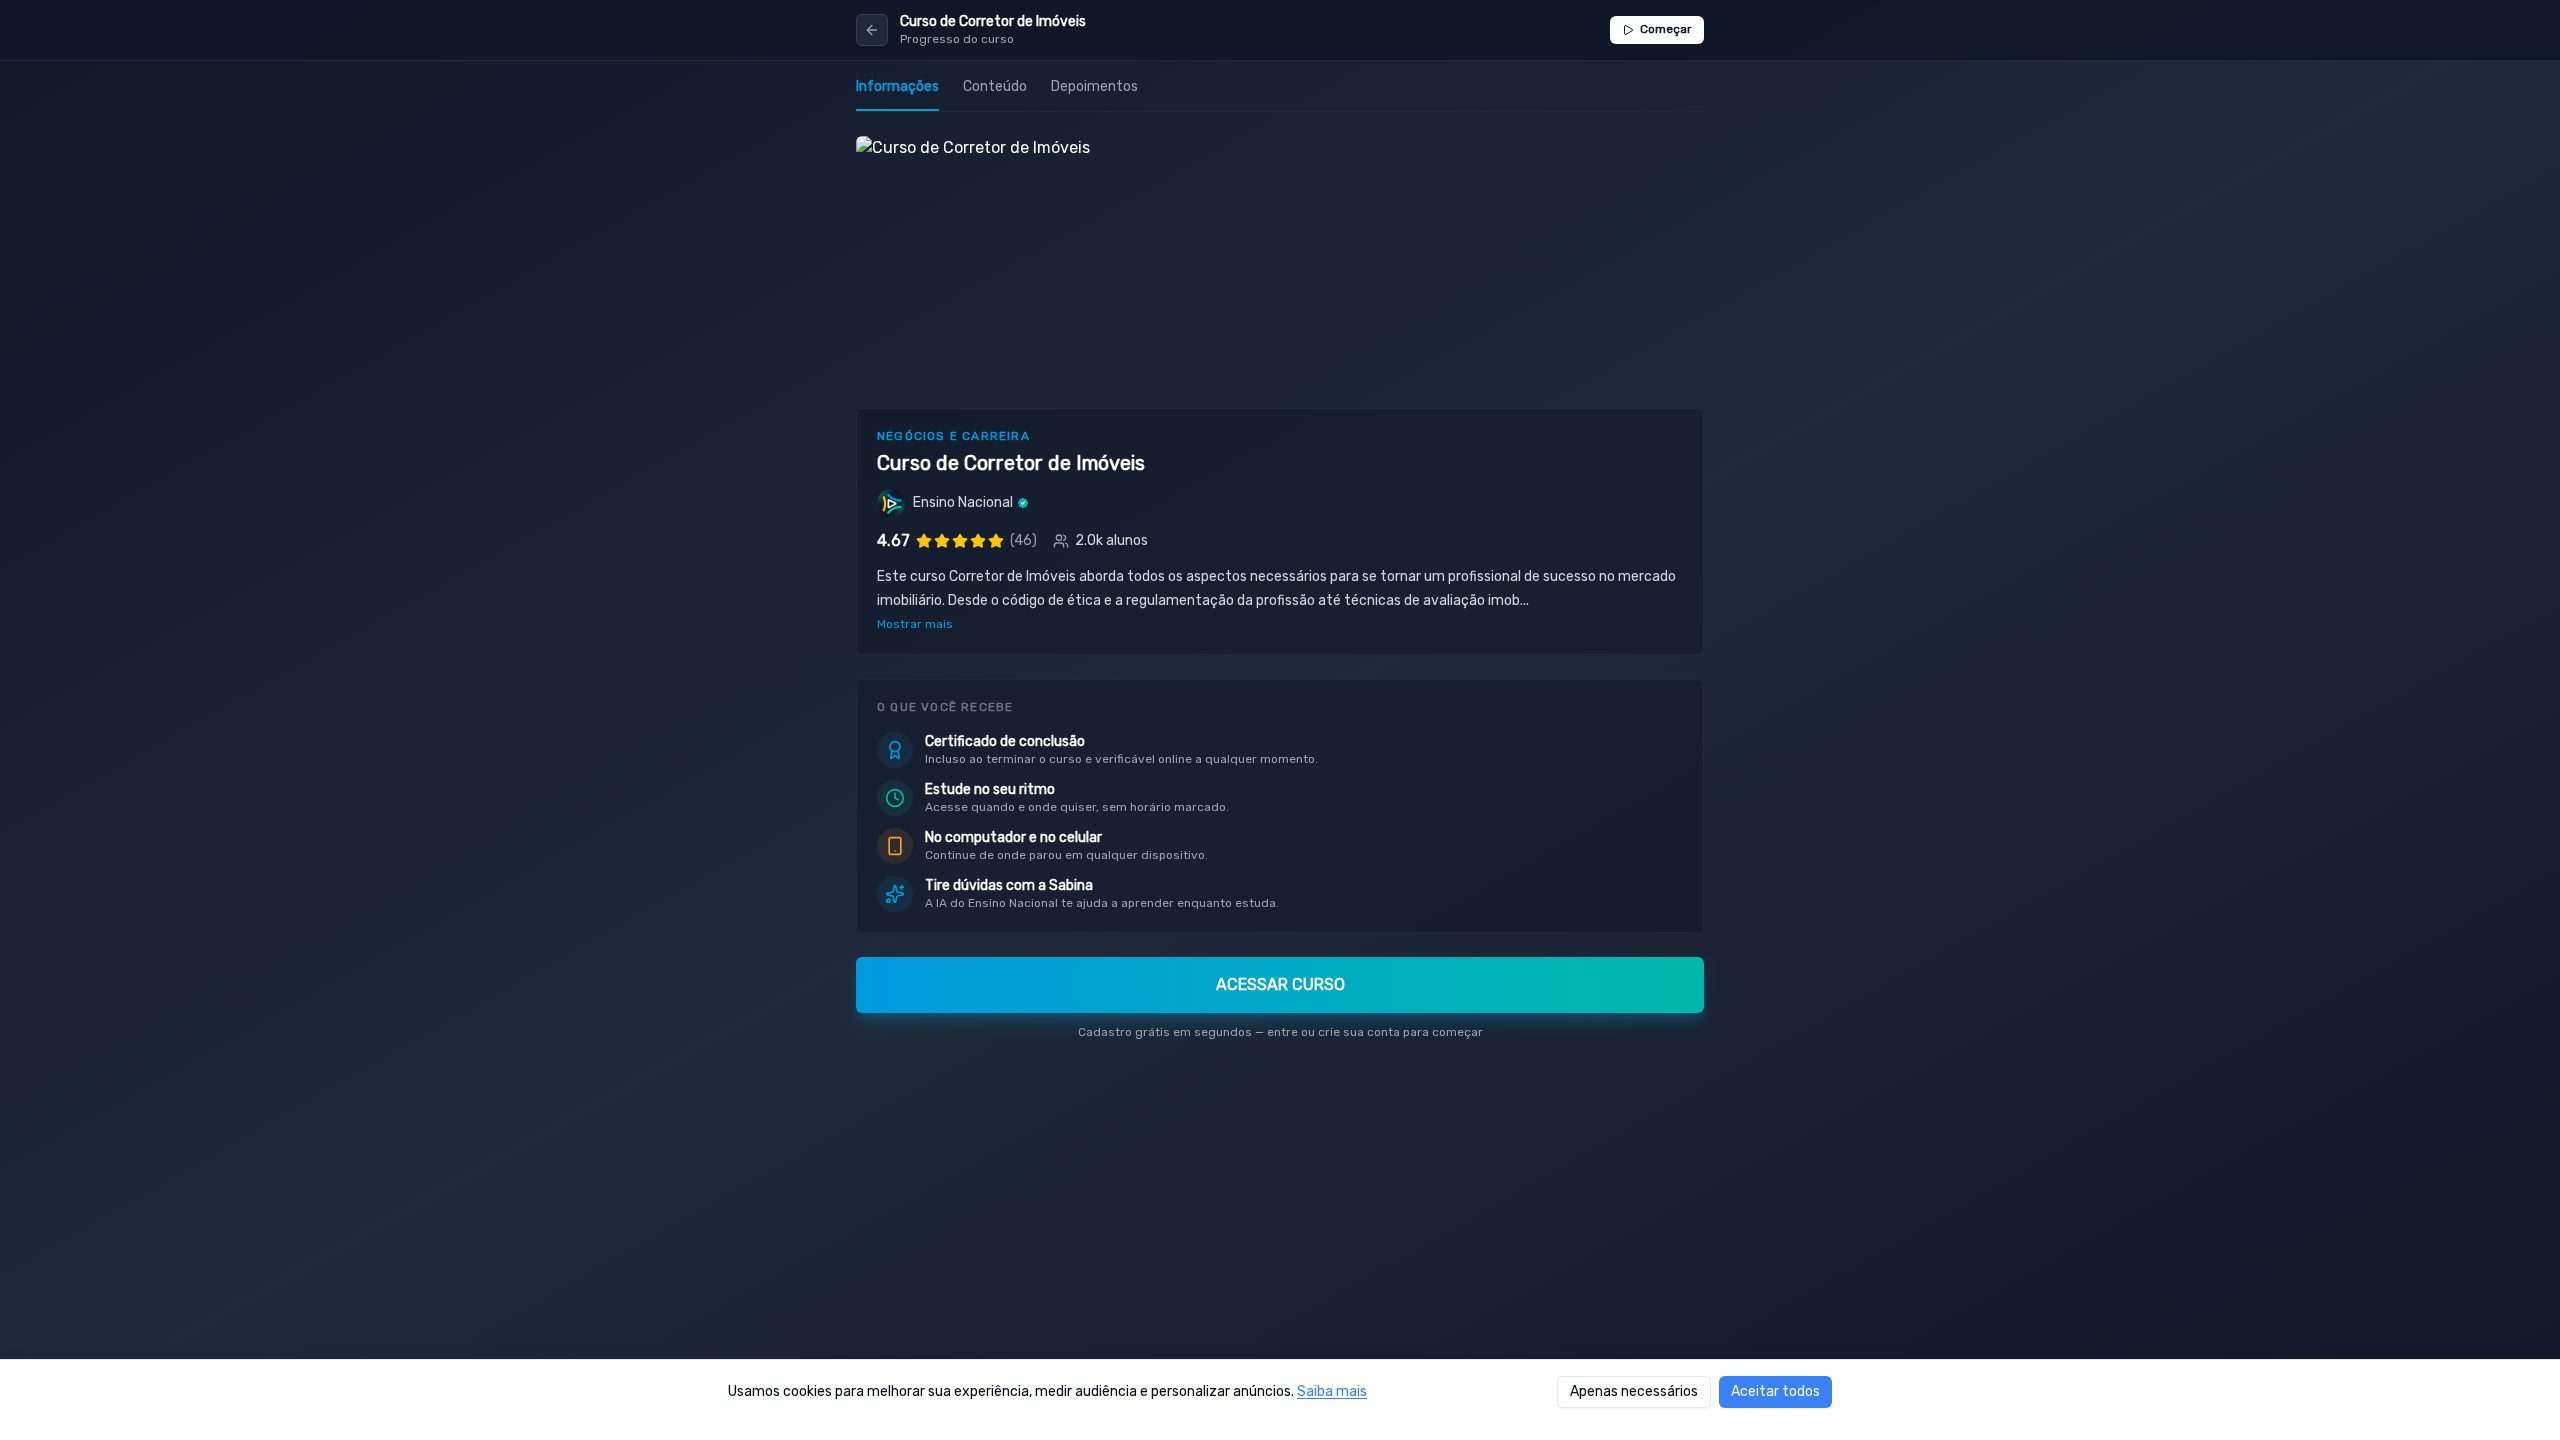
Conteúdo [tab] (995, 86)
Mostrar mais (915, 624)
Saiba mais (1332, 1391)
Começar (1666, 29)
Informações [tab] (897, 86)
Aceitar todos (1775, 1391)
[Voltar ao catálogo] (872, 30)
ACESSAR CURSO (1280, 984)
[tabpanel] (1280, 596)
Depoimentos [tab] (1094, 86)
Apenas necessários (1634, 1391)
